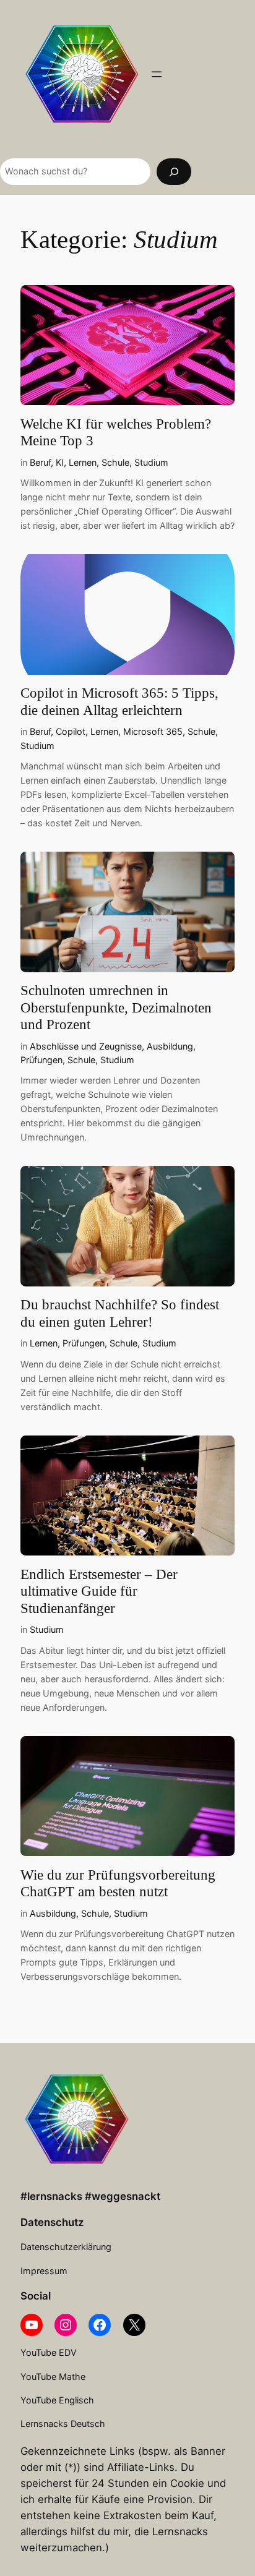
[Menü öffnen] (157, 74)
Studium (151, 462)
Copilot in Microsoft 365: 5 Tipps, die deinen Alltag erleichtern (119, 702)
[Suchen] (174, 172)
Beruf (40, 462)
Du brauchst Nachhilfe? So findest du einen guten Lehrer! (120, 1313)
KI (60, 462)
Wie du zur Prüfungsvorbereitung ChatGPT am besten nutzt (118, 1884)
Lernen (83, 462)
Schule (115, 462)
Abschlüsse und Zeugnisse (86, 1046)
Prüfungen (41, 1060)
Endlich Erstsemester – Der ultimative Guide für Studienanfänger (99, 1591)
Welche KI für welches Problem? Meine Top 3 (116, 433)
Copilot (71, 731)
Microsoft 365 (153, 731)
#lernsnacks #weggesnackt (90, 2196)
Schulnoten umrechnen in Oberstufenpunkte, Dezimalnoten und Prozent (116, 1008)
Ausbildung (170, 1046)
